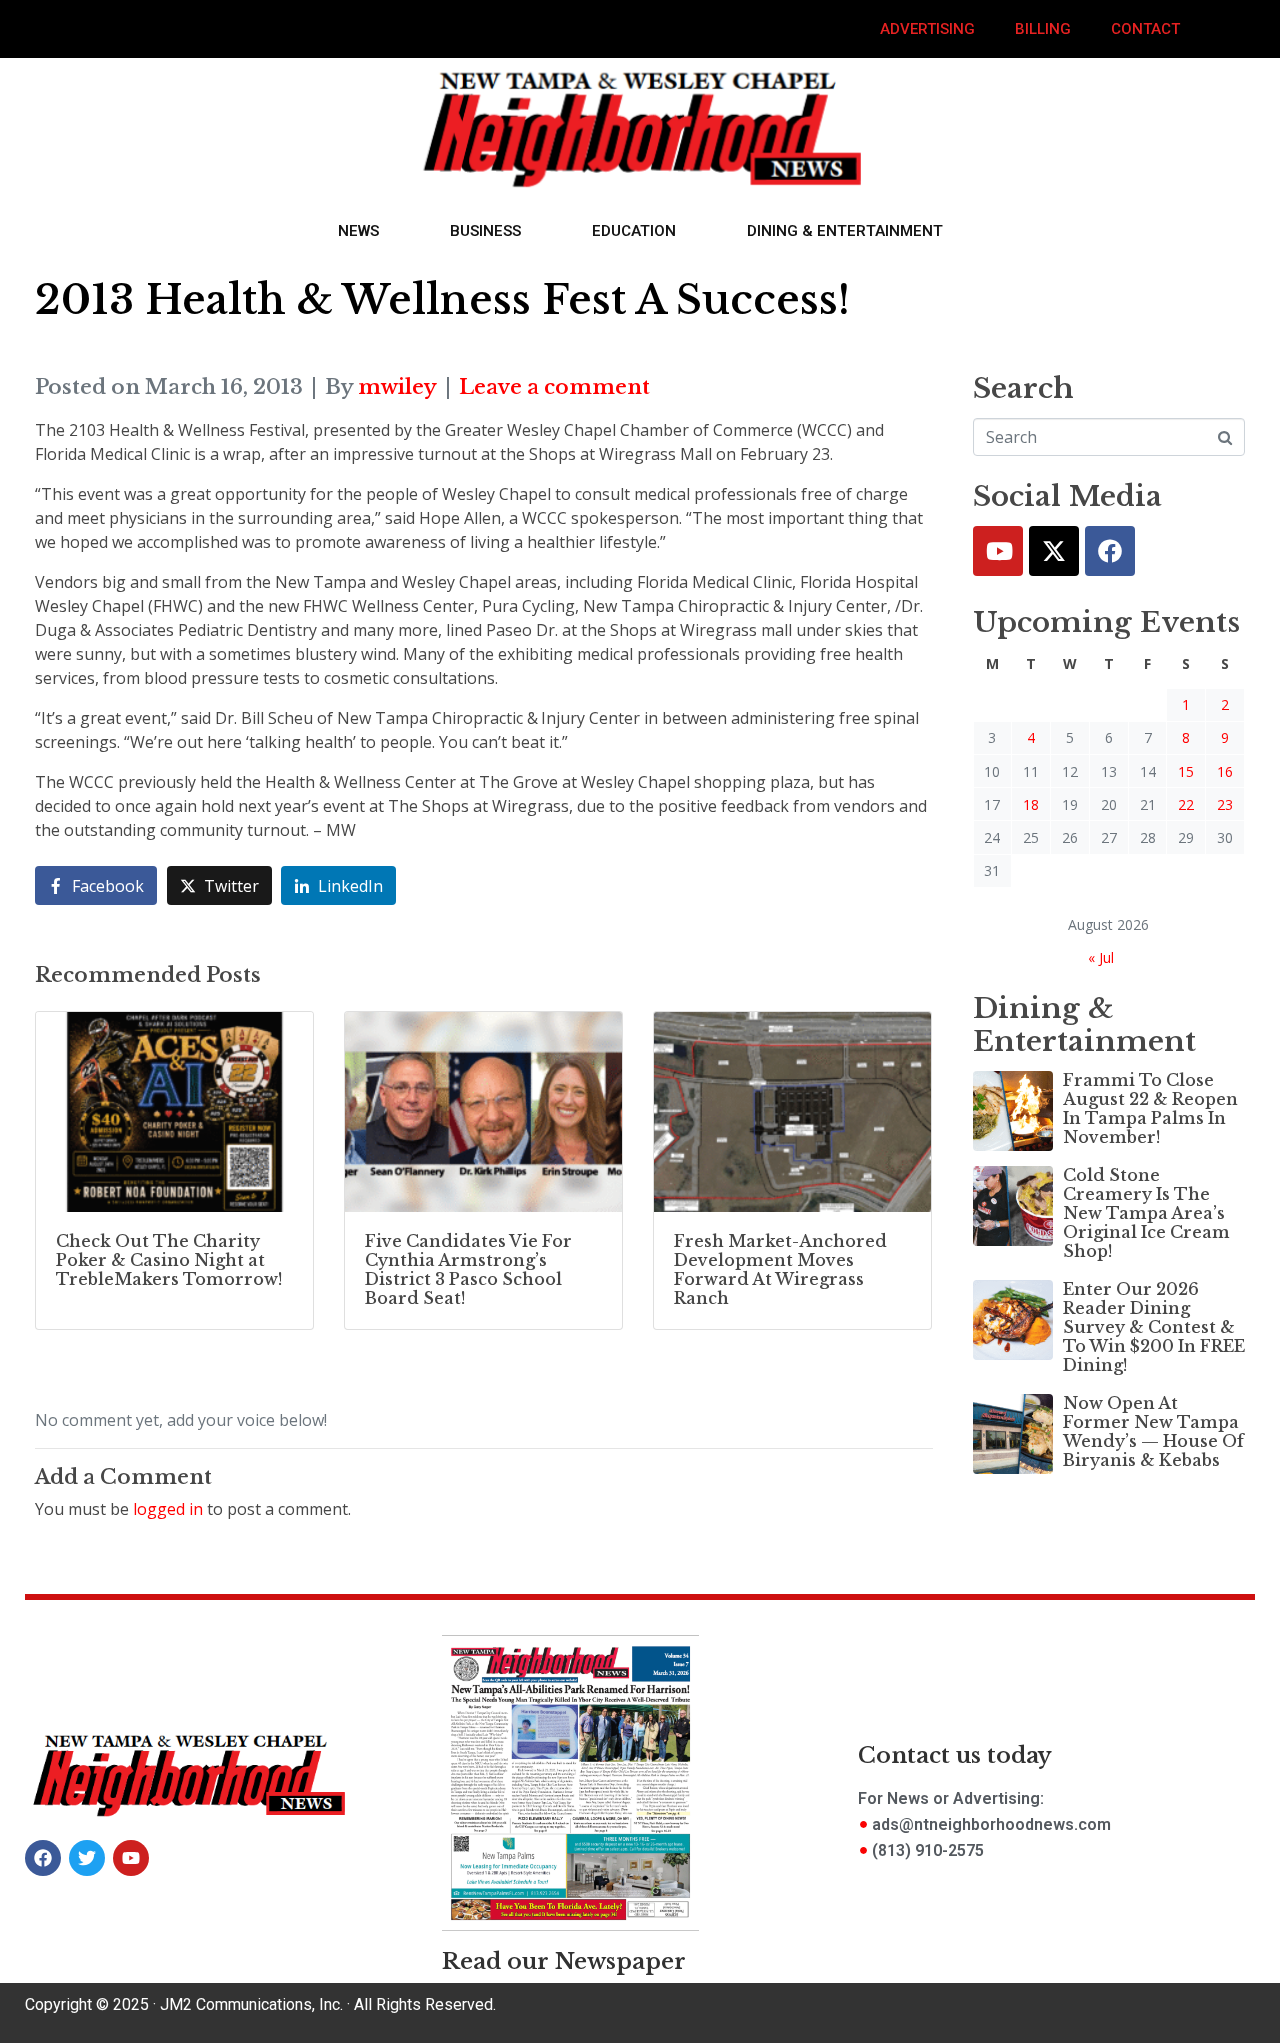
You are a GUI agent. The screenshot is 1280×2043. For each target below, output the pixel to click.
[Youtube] (998, 551)
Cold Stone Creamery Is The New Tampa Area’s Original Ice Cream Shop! (1146, 1213)
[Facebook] (1110, 551)
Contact (1145, 29)
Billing (1043, 29)
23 (1225, 804)
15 (1186, 771)
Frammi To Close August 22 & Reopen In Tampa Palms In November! (1150, 1109)
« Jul (1101, 957)
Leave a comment (554, 387)
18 (1031, 804)
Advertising (927, 29)
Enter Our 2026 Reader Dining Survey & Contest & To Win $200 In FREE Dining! (1154, 1327)
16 (1225, 771)
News (358, 231)
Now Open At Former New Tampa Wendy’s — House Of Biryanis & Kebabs (1153, 1432)
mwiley (397, 387)
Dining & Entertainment (845, 231)
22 (1186, 804)
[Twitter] (1054, 551)
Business (485, 231)
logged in (168, 1509)
